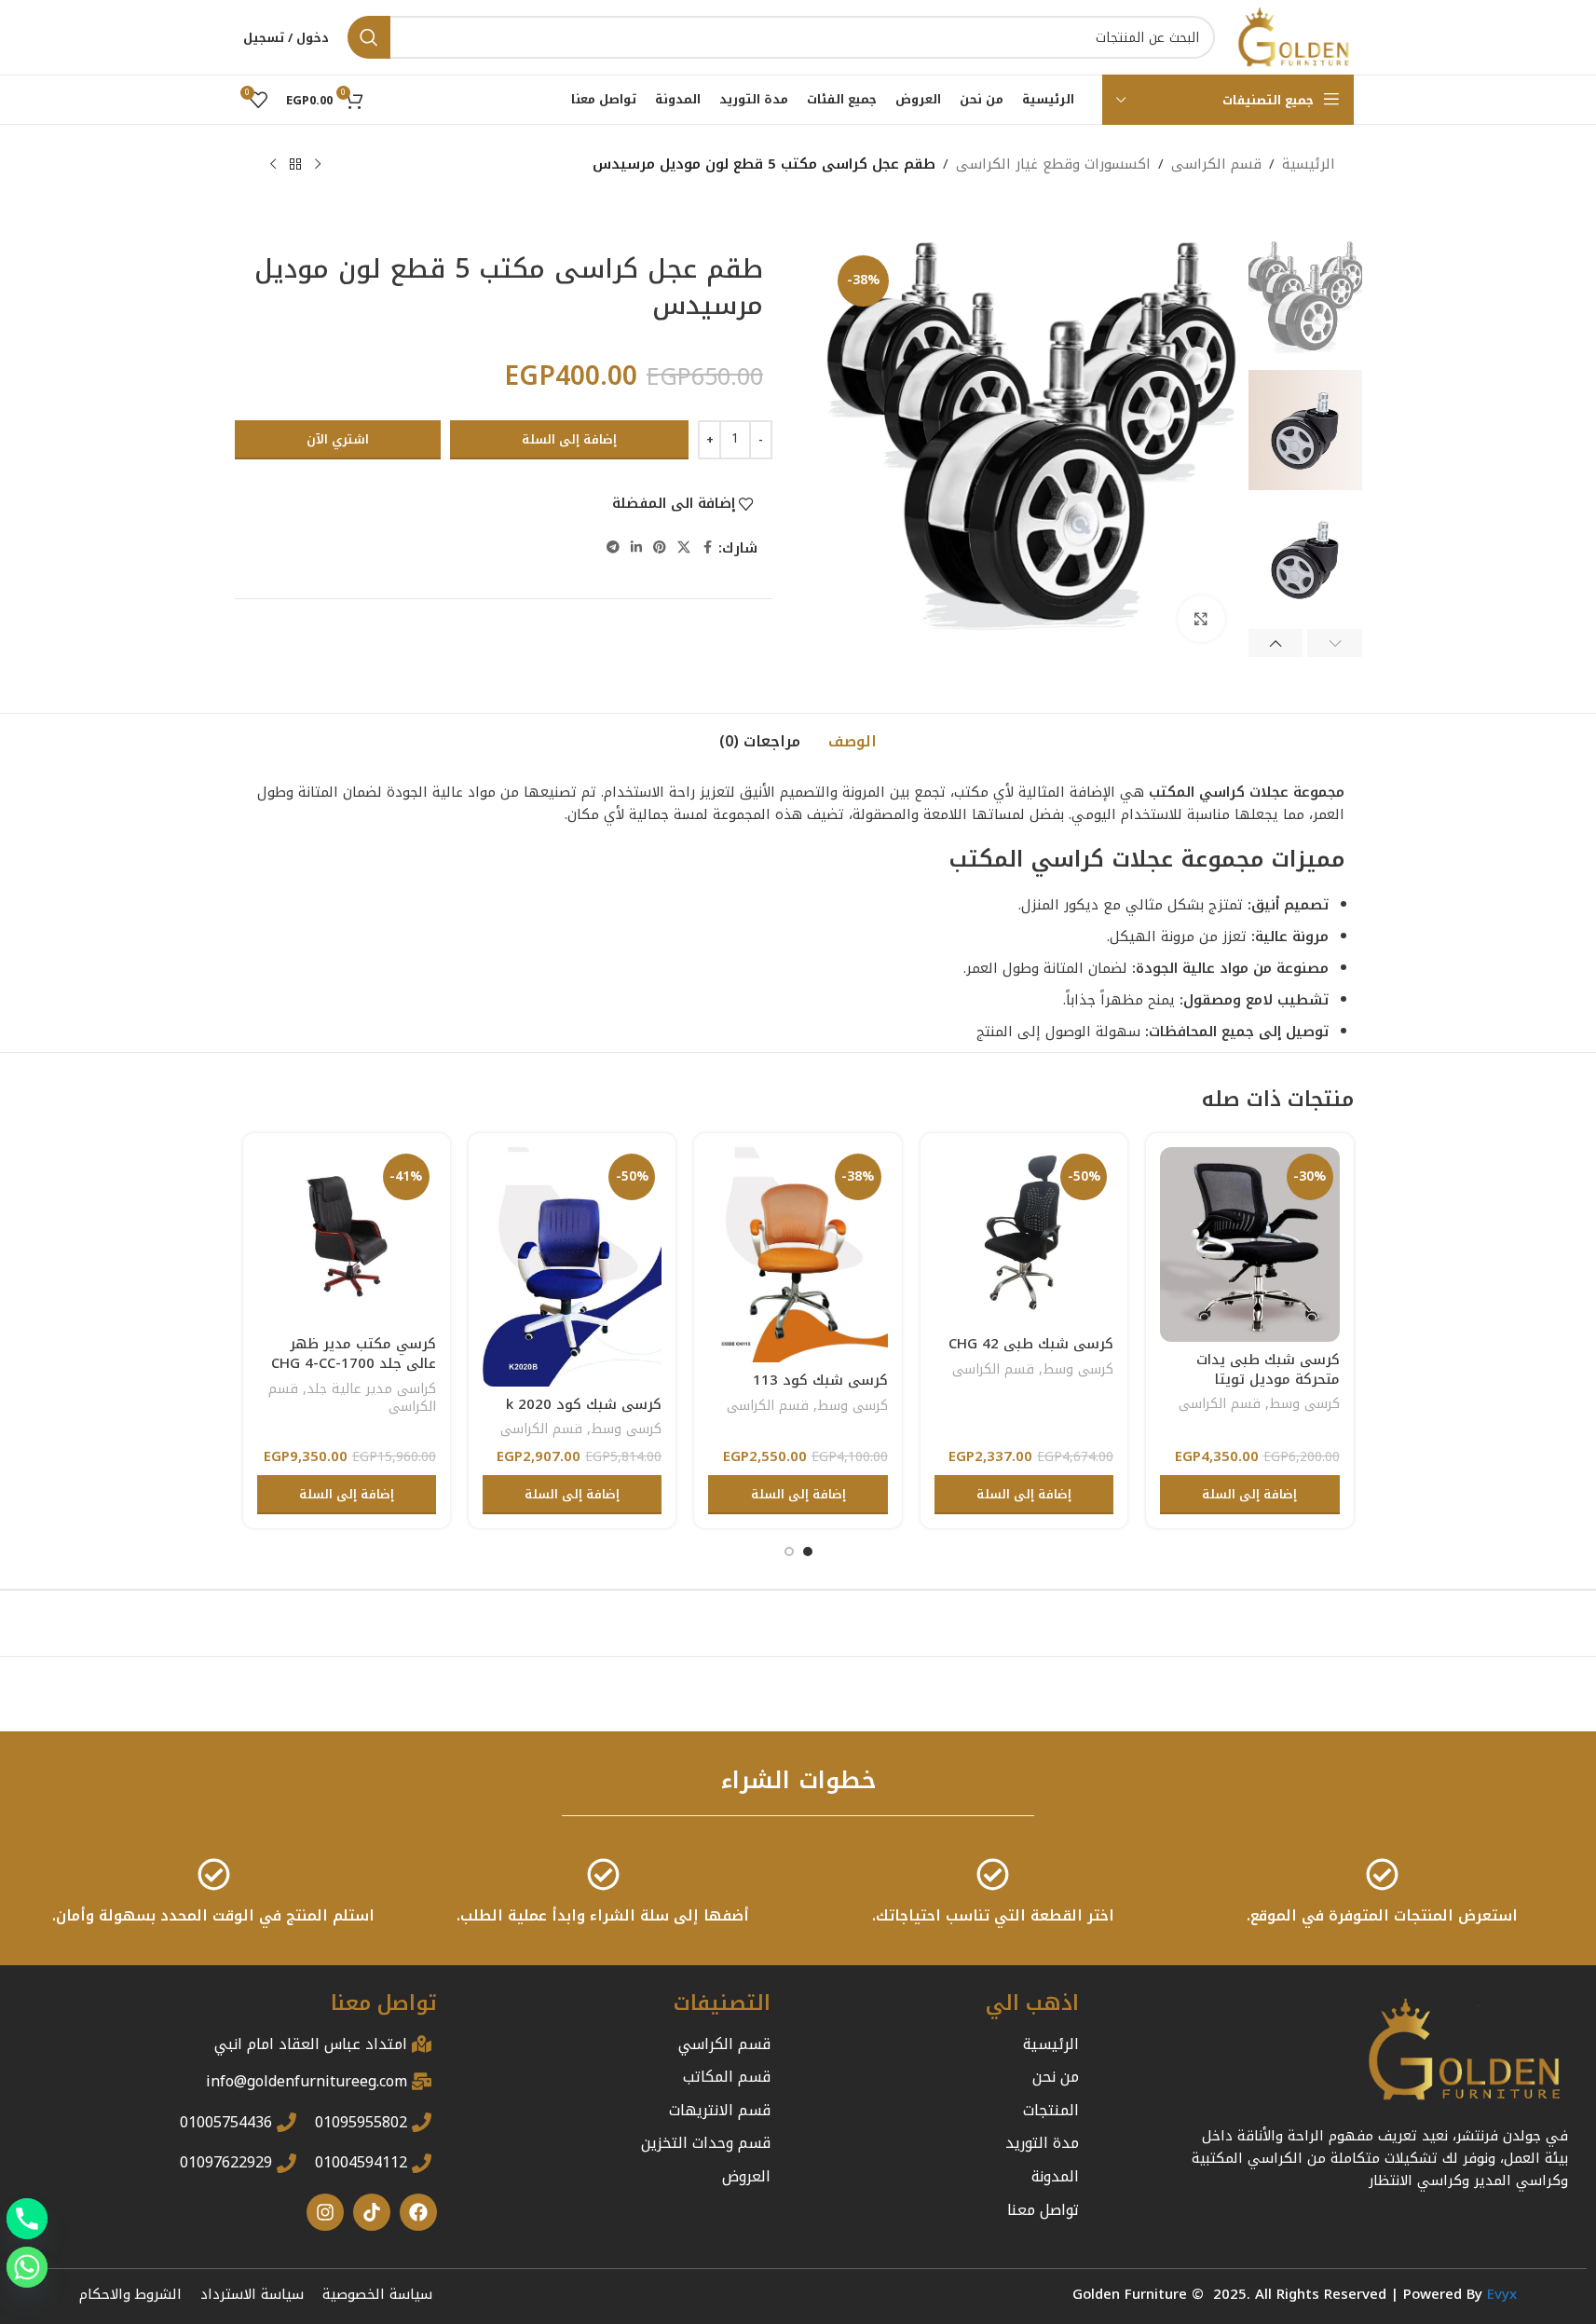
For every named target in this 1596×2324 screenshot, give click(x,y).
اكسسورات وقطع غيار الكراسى (1053, 164)
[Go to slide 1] (808, 1552)
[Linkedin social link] (636, 548)
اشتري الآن (338, 439)
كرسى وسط (1304, 1404)
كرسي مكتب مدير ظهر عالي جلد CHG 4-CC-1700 (354, 1353)
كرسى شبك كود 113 (820, 1380)
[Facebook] (418, 2212)
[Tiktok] (372, 2212)
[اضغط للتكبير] (1201, 619)
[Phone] (27, 2219)
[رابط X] (684, 548)
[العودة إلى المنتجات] (295, 165)
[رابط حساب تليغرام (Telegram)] (613, 548)
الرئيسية (1309, 164)
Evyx (1502, 2294)
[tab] (853, 743)
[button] (1335, 643)
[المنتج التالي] (273, 165)
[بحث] (369, 37)
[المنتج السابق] (318, 165)
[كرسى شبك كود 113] (798, 1255)
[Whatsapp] (27, 2267)
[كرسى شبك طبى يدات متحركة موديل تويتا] (1249, 1244)
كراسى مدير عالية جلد (371, 1389)
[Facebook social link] (707, 548)
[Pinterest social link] (660, 548)
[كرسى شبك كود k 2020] (572, 1267)
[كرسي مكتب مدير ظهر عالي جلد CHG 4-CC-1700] (347, 1237)
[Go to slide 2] (789, 1552)
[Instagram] (325, 2212)
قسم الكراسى (1216, 164)
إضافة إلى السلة (569, 439)
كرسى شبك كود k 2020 (584, 1404)
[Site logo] (1294, 36)
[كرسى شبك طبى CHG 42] (1024, 1237)
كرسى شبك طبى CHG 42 (1031, 1344)
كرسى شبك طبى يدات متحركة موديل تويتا (1268, 1369)
